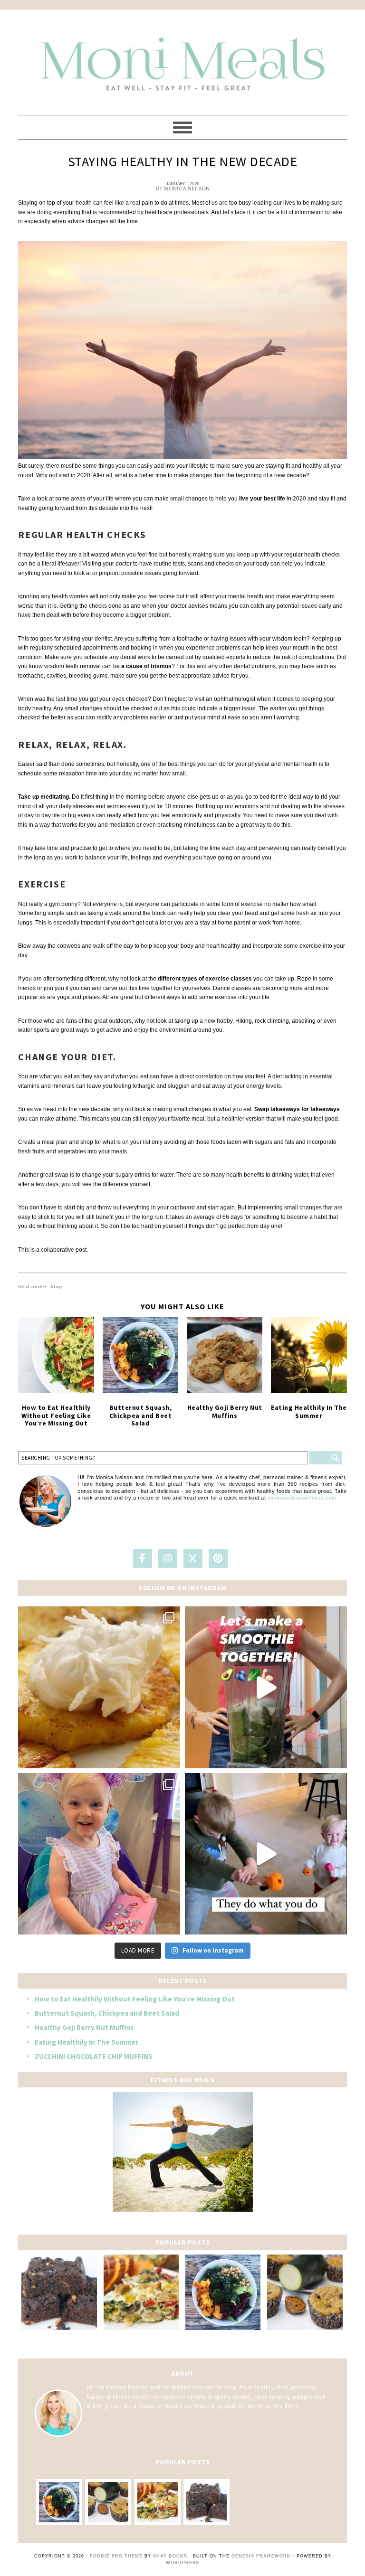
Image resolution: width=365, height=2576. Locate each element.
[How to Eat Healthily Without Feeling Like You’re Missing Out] (56, 1355)
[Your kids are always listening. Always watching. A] (266, 1854)
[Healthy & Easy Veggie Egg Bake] (141, 2292)
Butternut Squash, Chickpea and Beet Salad (141, 1415)
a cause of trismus (146, 666)
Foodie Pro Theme (116, 2556)
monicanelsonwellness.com (302, 1498)
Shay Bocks (170, 2556)
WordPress (182, 2563)
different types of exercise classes (205, 979)
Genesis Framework (261, 2556)
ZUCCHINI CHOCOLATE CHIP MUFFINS (94, 2056)
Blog (56, 1287)
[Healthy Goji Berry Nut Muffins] (225, 1355)
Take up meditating (43, 797)
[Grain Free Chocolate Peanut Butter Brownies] (59, 2292)
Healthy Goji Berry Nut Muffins (225, 1411)
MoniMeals (182, 58)
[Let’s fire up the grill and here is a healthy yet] (99, 1687)
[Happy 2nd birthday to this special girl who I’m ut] (99, 1854)
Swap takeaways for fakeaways (297, 1109)
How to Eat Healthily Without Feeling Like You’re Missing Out (56, 1415)
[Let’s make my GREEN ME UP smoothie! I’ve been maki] (266, 1687)
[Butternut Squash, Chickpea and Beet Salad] (141, 1355)
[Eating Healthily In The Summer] (309, 1355)
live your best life (261, 499)
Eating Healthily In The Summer (309, 1411)
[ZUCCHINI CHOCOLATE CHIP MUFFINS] (305, 2292)
